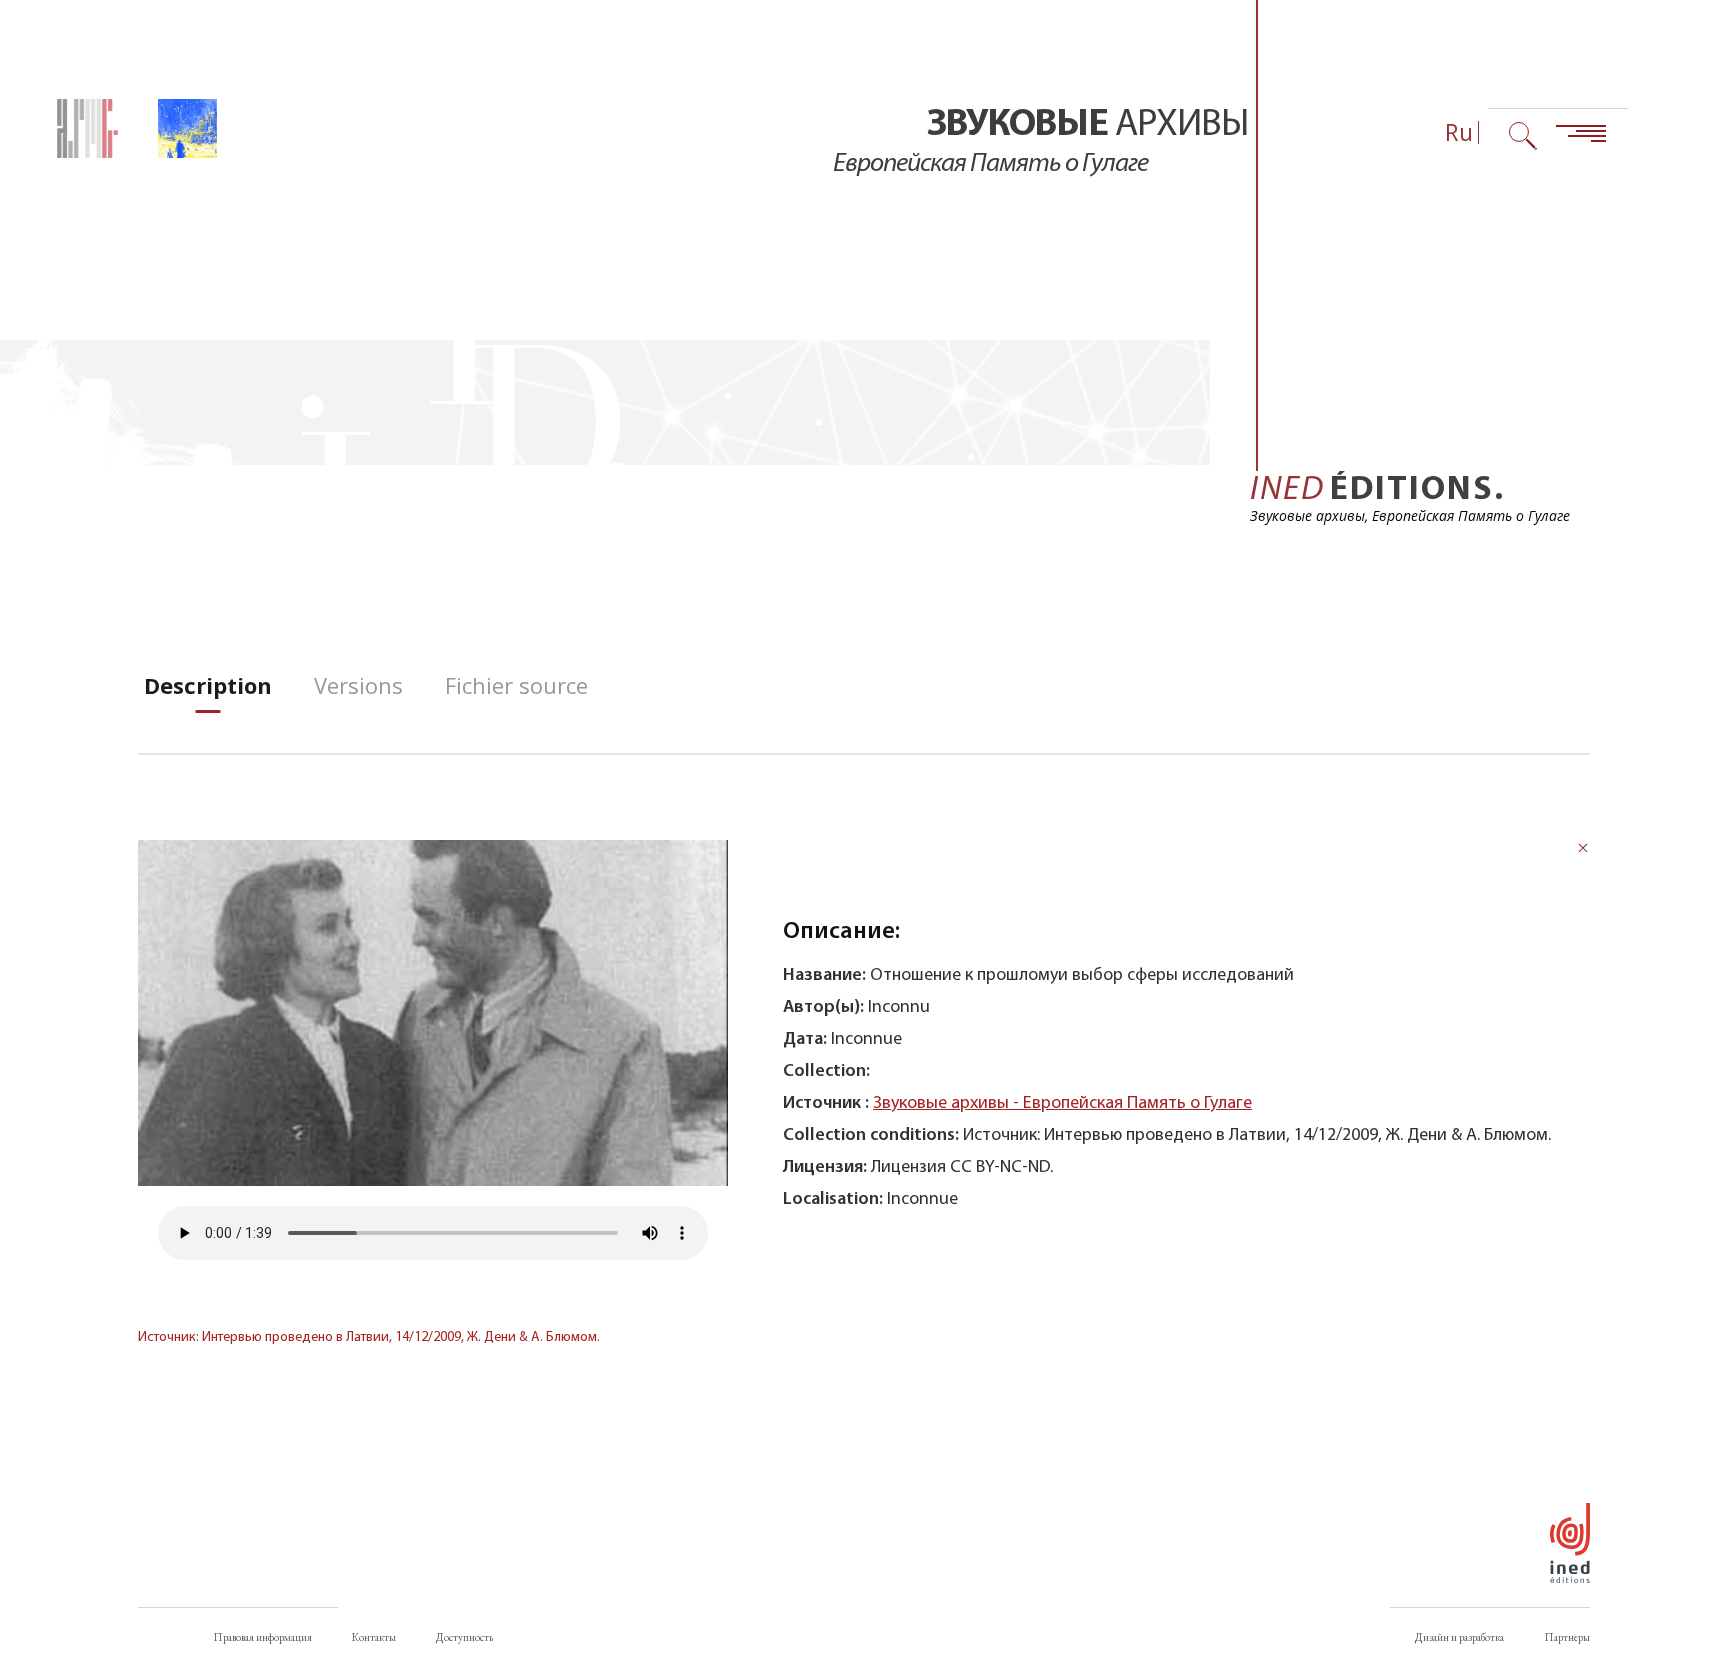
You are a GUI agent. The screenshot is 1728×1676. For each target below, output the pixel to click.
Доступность (464, 1637)
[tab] (208, 685)
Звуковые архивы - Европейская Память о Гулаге (1062, 1103)
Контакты (374, 1637)
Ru (1459, 132)
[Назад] (1583, 850)
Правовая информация (262, 1637)
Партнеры (1567, 1637)
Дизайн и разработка (1459, 1637)
